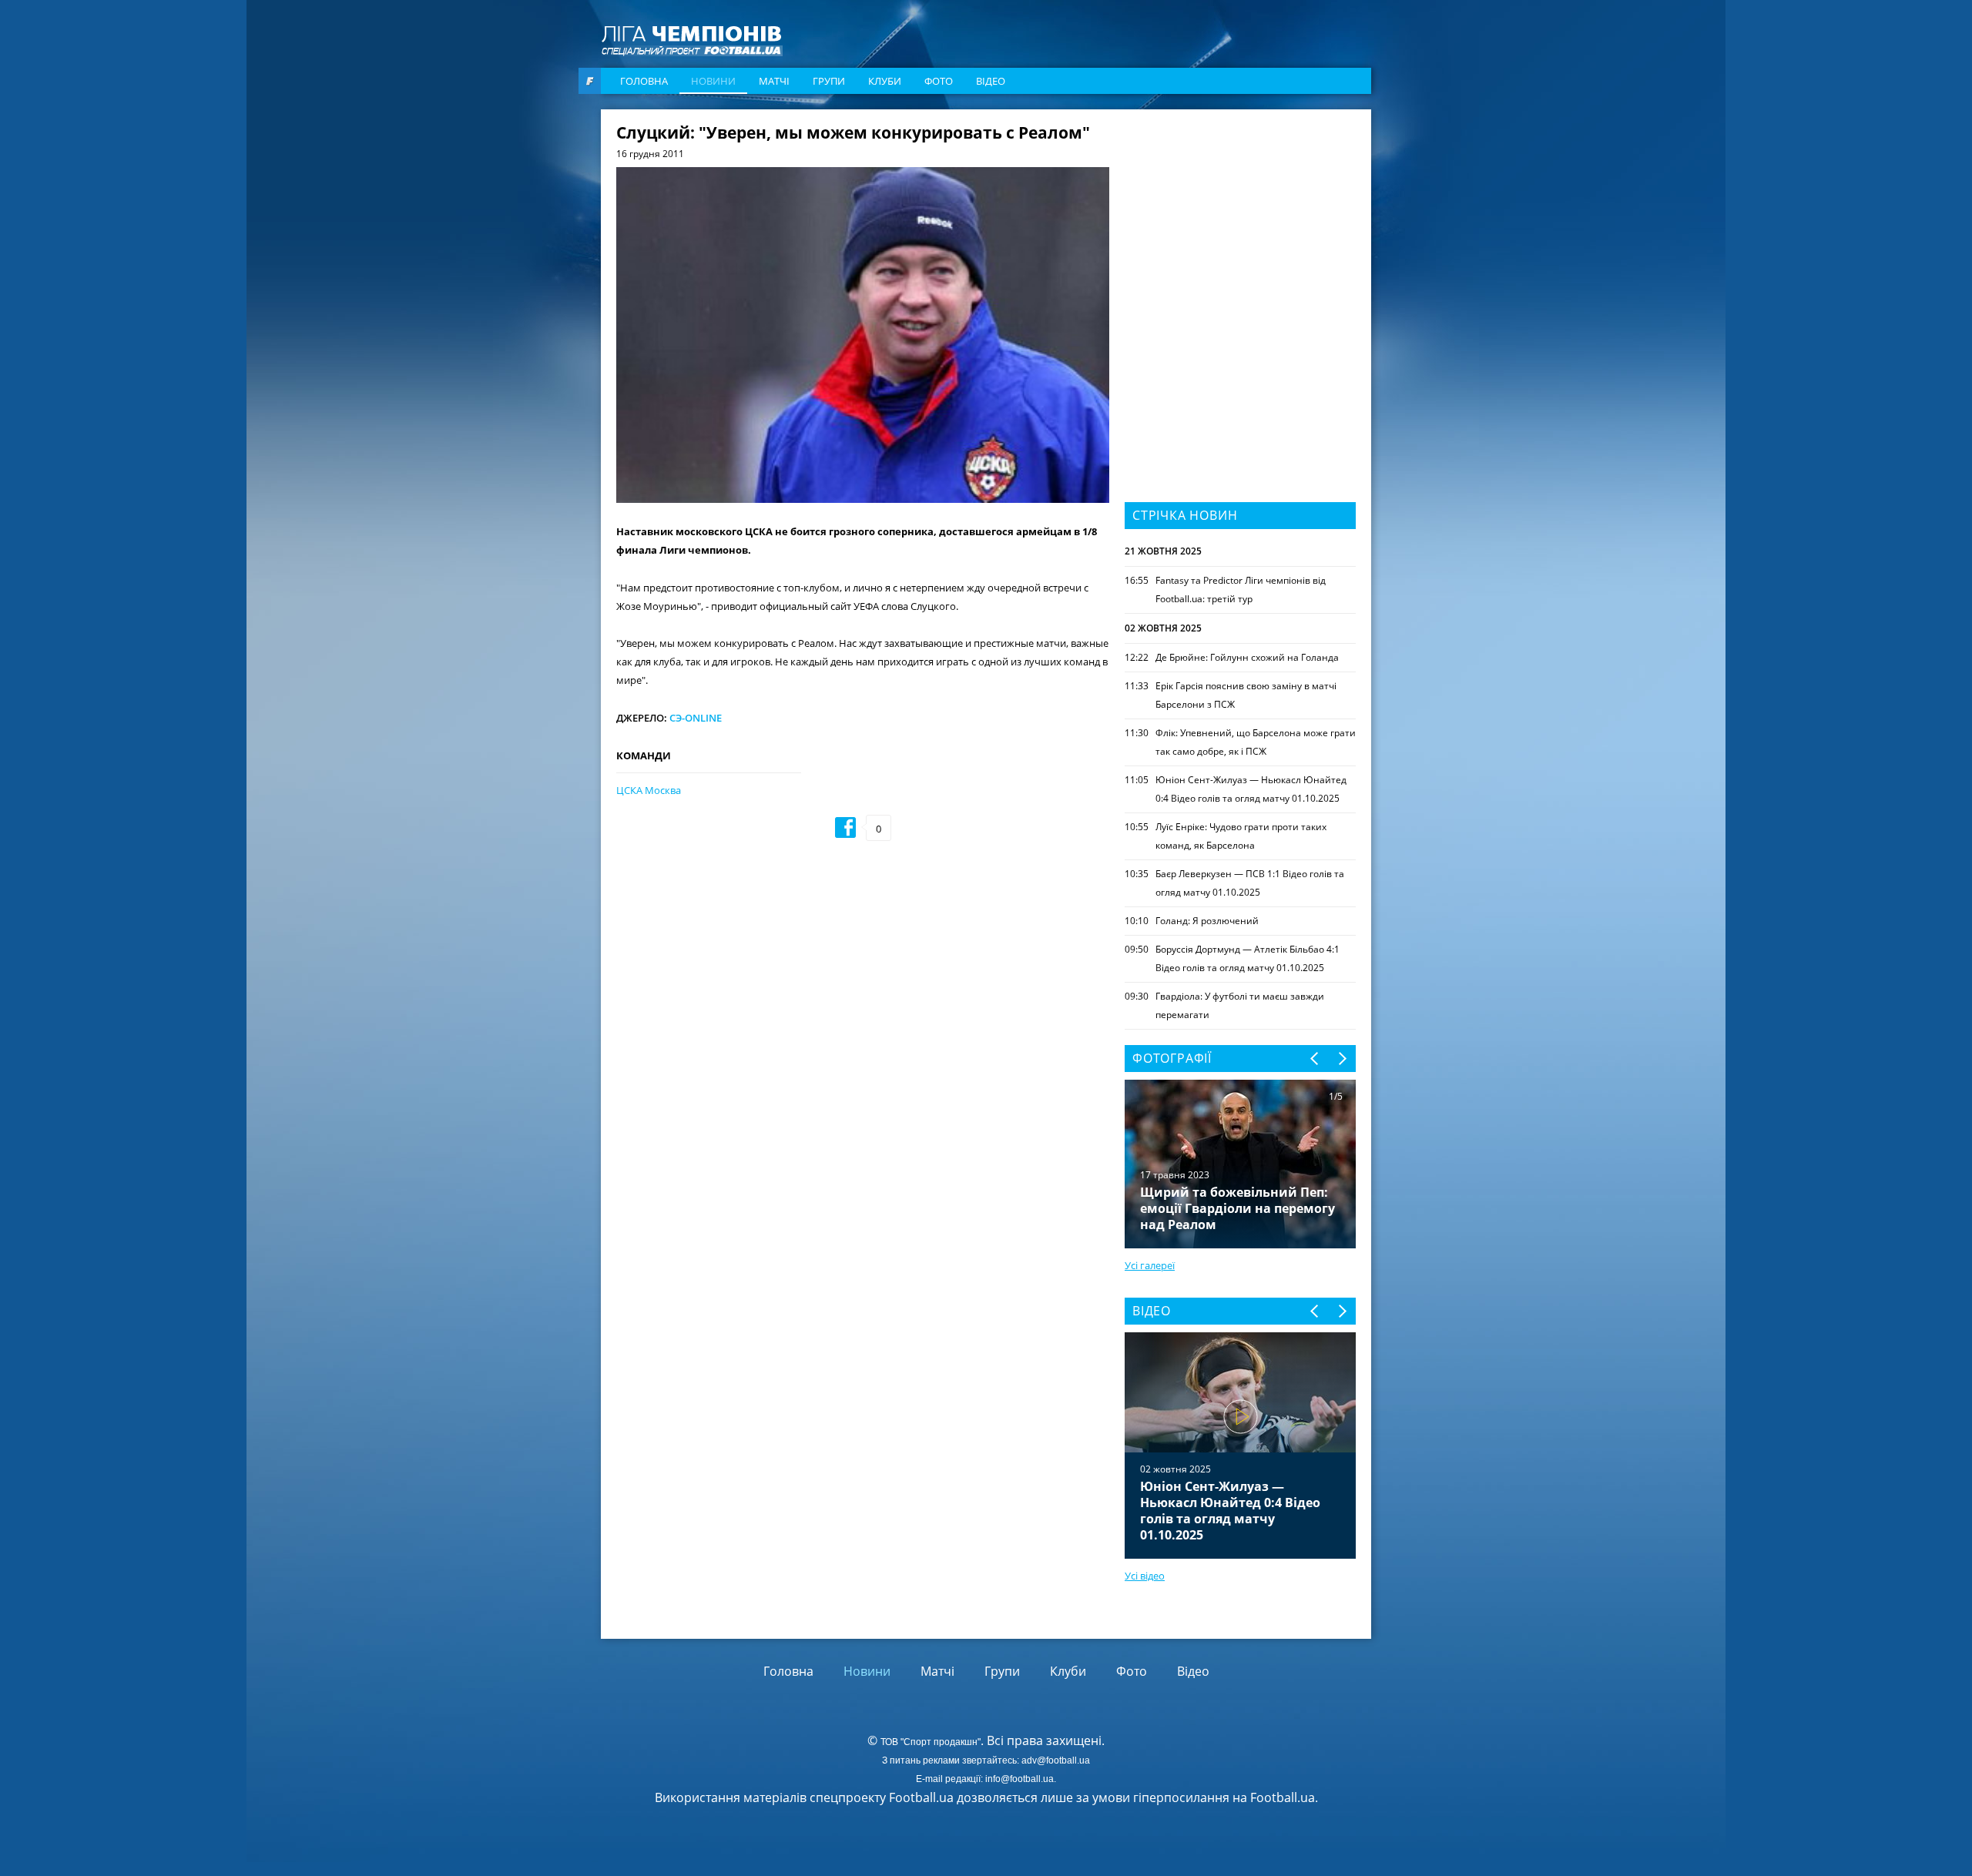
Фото (939, 81)
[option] (1240, 1446)
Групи (829, 81)
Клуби (885, 81)
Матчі (774, 81)
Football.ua (1283, 1797)
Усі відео (1145, 1576)
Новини (713, 81)
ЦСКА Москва (649, 790)
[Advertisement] (1240, 221)
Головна (644, 81)
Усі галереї (1150, 1265)
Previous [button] (1315, 1059)
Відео (991, 81)
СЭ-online (696, 718)
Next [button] (1341, 1059)
